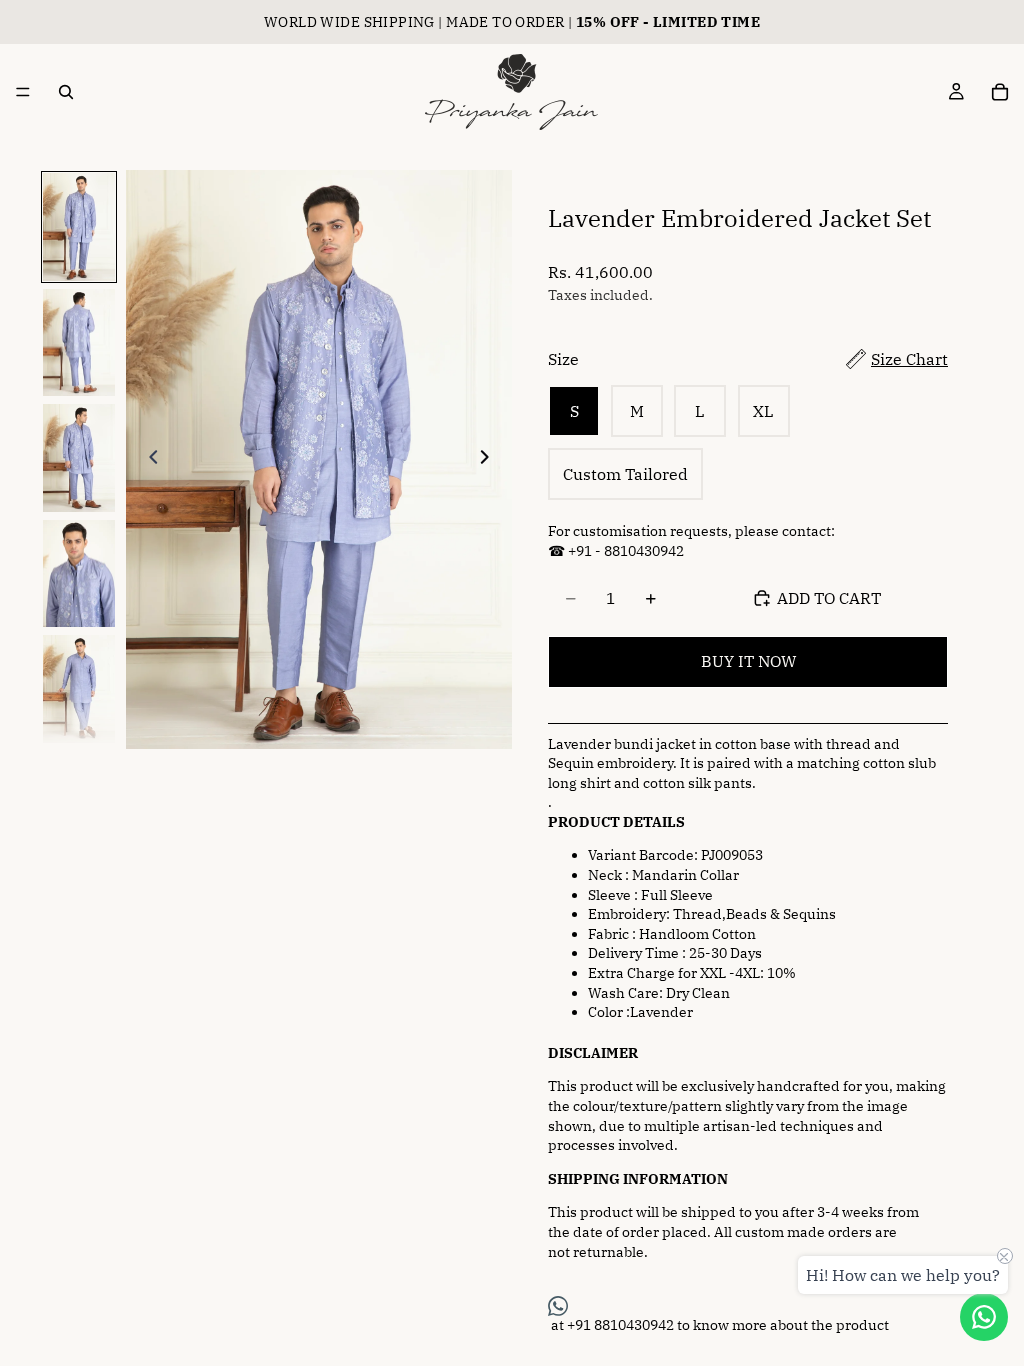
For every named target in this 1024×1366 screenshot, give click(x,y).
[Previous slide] (148, 460)
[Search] (66, 92)
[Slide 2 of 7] (79, 343)
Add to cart (829, 598)
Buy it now (748, 661)
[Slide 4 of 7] (79, 574)
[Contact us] (984, 1317)
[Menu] (23, 92)
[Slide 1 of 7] (79, 227)
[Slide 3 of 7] (79, 458)
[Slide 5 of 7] (79, 689)
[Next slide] (490, 460)
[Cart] (1000, 92)
